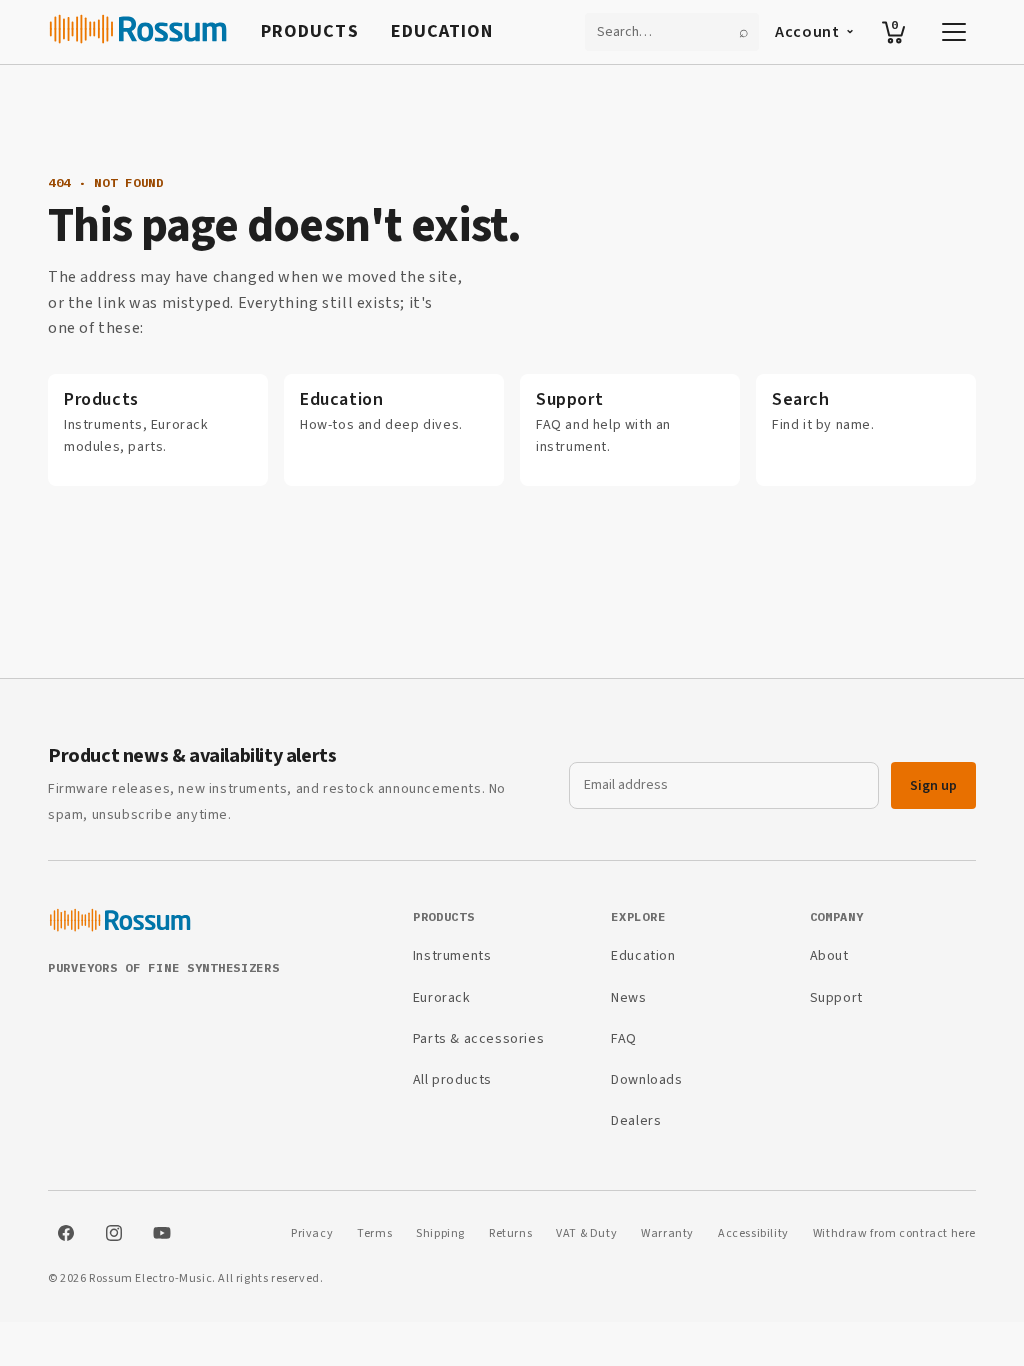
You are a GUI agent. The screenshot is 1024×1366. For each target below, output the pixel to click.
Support (836, 998)
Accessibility (753, 1233)
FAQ (624, 1039)
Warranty (667, 1233)
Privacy (312, 1233)
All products (452, 1080)
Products (310, 31)
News (628, 998)
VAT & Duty (586, 1233)
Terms (374, 1233)
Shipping (440, 1233)
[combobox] (660, 32)
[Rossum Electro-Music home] (138, 32)
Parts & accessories (478, 1039)
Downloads (646, 1080)
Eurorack (442, 998)
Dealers (636, 1121)
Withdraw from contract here (894, 1233)
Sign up (933, 786)
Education (442, 31)
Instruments (452, 956)
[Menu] (954, 32)
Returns (510, 1233)
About (829, 956)
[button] (894, 32)
